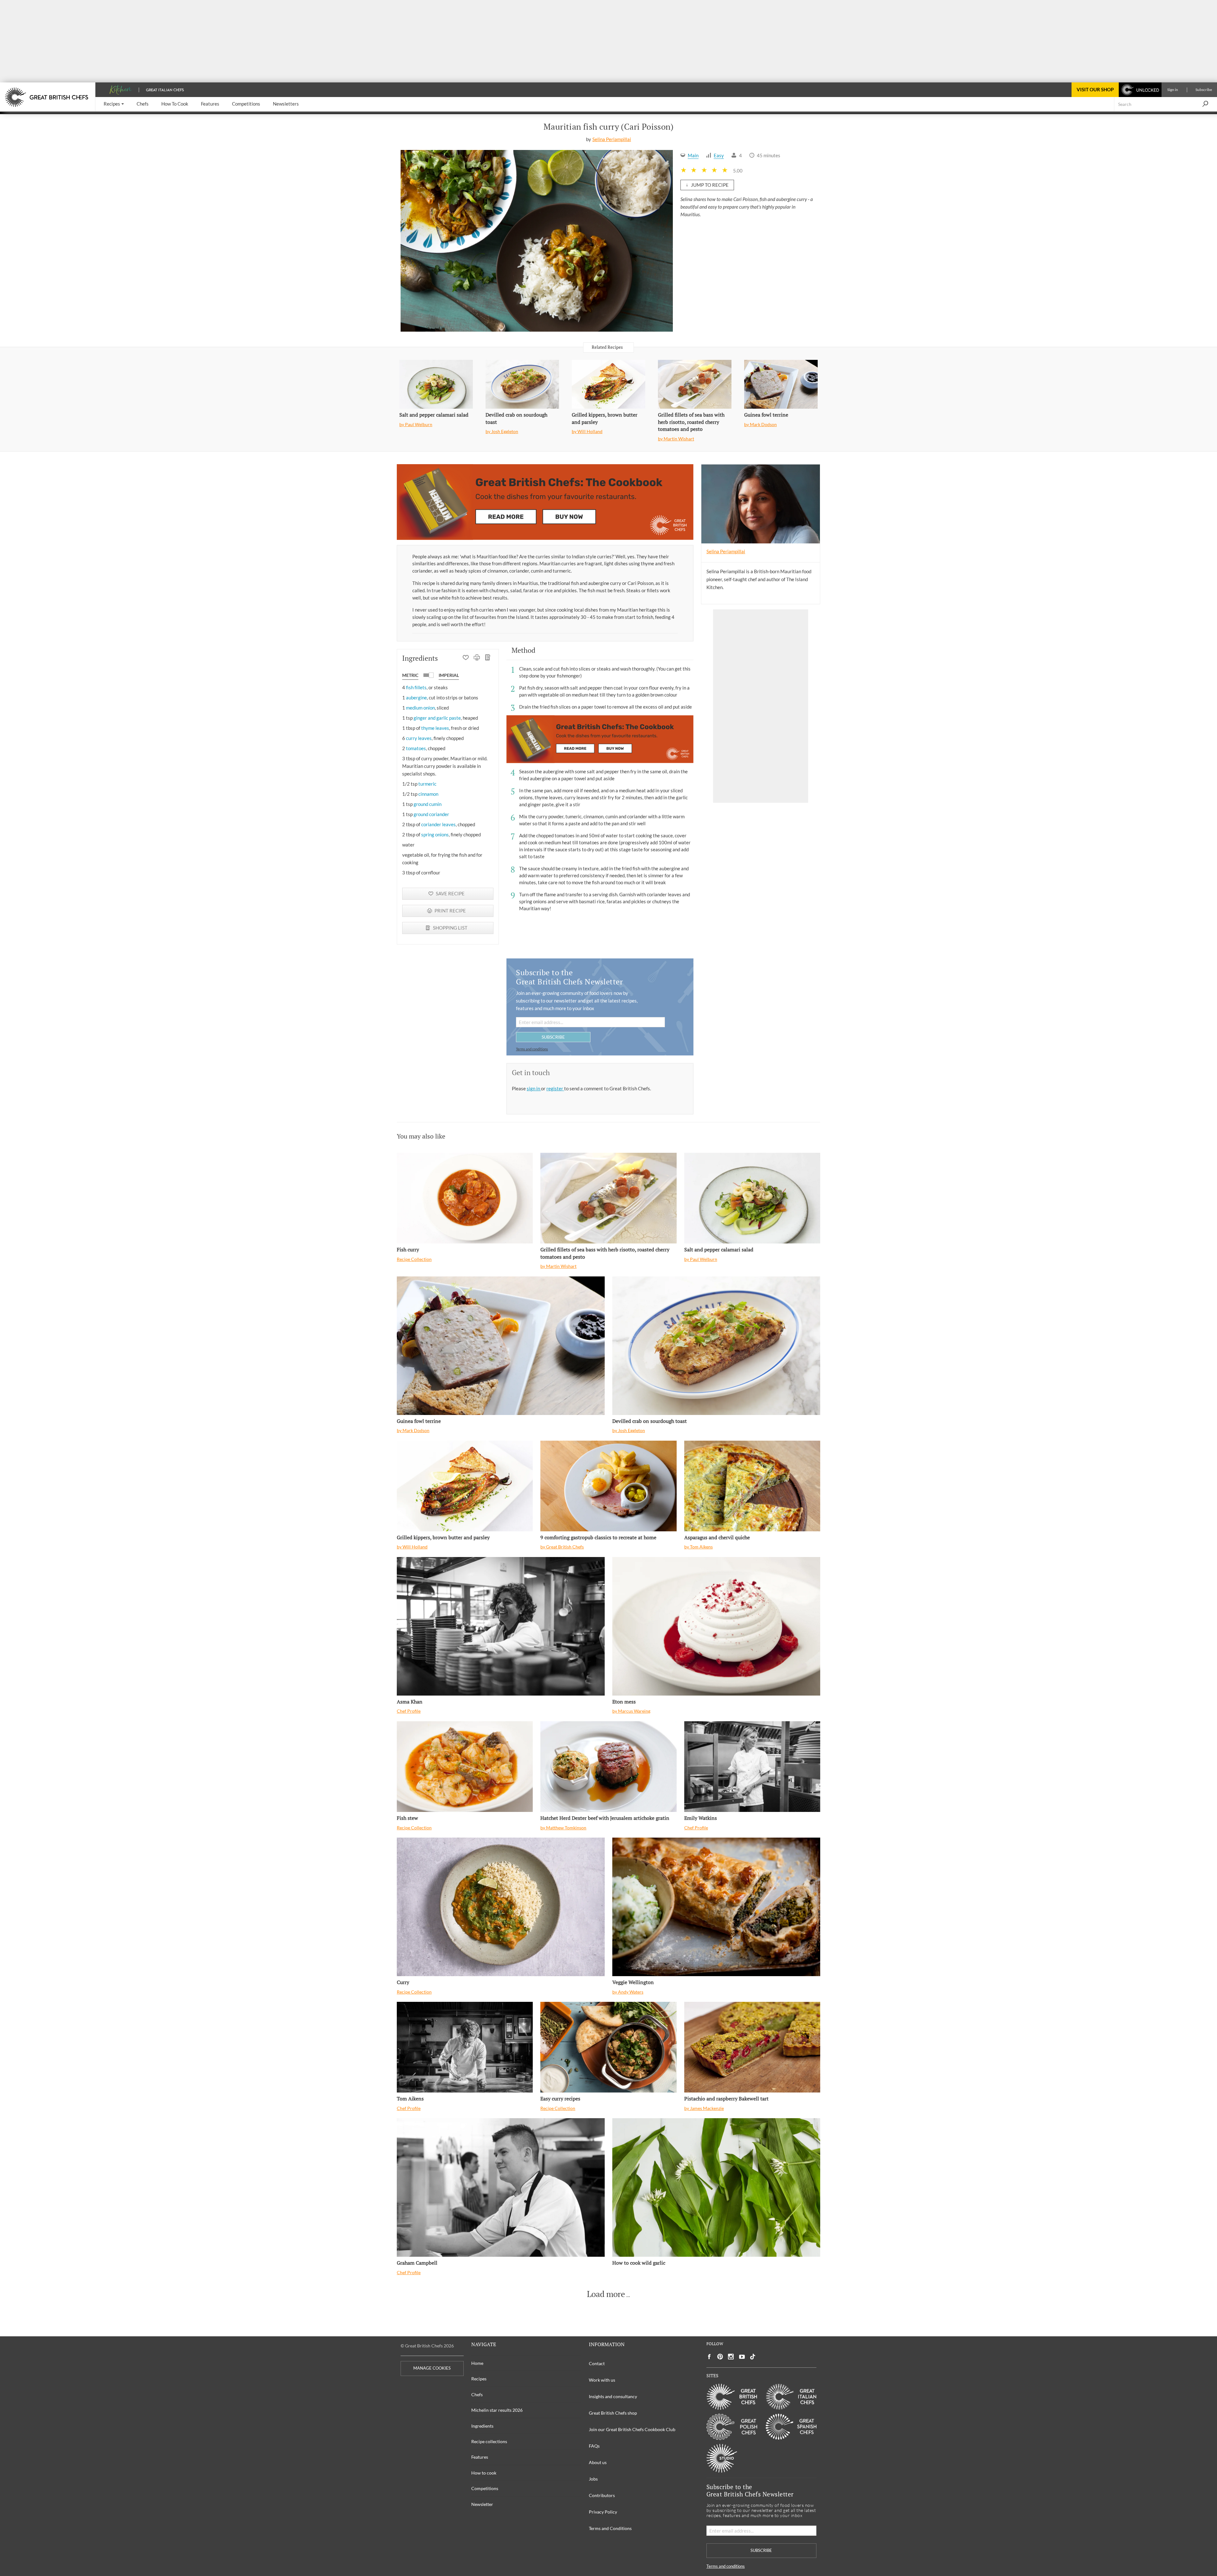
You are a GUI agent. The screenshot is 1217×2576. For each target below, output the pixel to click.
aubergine (416, 698)
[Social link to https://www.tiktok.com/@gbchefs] (753, 2357)
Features (480, 2457)
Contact (597, 2363)
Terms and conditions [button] (532, 1049)
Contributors (602, 2495)
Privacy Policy (603, 2512)
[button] (114, 104)
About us (598, 2462)
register (555, 1088)
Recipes (479, 2379)
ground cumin (428, 804)
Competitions (485, 2488)
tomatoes (416, 748)
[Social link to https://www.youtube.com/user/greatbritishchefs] (742, 2357)
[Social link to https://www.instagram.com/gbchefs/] (731, 2357)
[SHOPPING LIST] (488, 658)
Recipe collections (489, 2441)
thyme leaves (435, 728)
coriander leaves (438, 824)
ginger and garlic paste (437, 718)
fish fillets (416, 687)
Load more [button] (606, 2294)
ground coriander (431, 814)
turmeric (427, 784)
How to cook (484, 2473)
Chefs (477, 2394)
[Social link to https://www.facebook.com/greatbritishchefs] (709, 2357)
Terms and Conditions (610, 2528)
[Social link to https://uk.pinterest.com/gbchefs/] (720, 2357)
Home (477, 2363)
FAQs (594, 2446)
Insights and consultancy (613, 2396)
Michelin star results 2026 (497, 2410)
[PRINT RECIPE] (477, 658)
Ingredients (482, 2426)
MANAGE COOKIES (432, 2368)
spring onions (435, 834)
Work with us (602, 2380)
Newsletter (482, 2504)
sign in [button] (534, 1088)
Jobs (593, 2479)
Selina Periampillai (612, 139)
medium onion (420, 708)
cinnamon (428, 794)
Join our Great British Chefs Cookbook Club (632, 2429)
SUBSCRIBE (553, 1037)
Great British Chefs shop (613, 2413)
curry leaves (419, 738)
